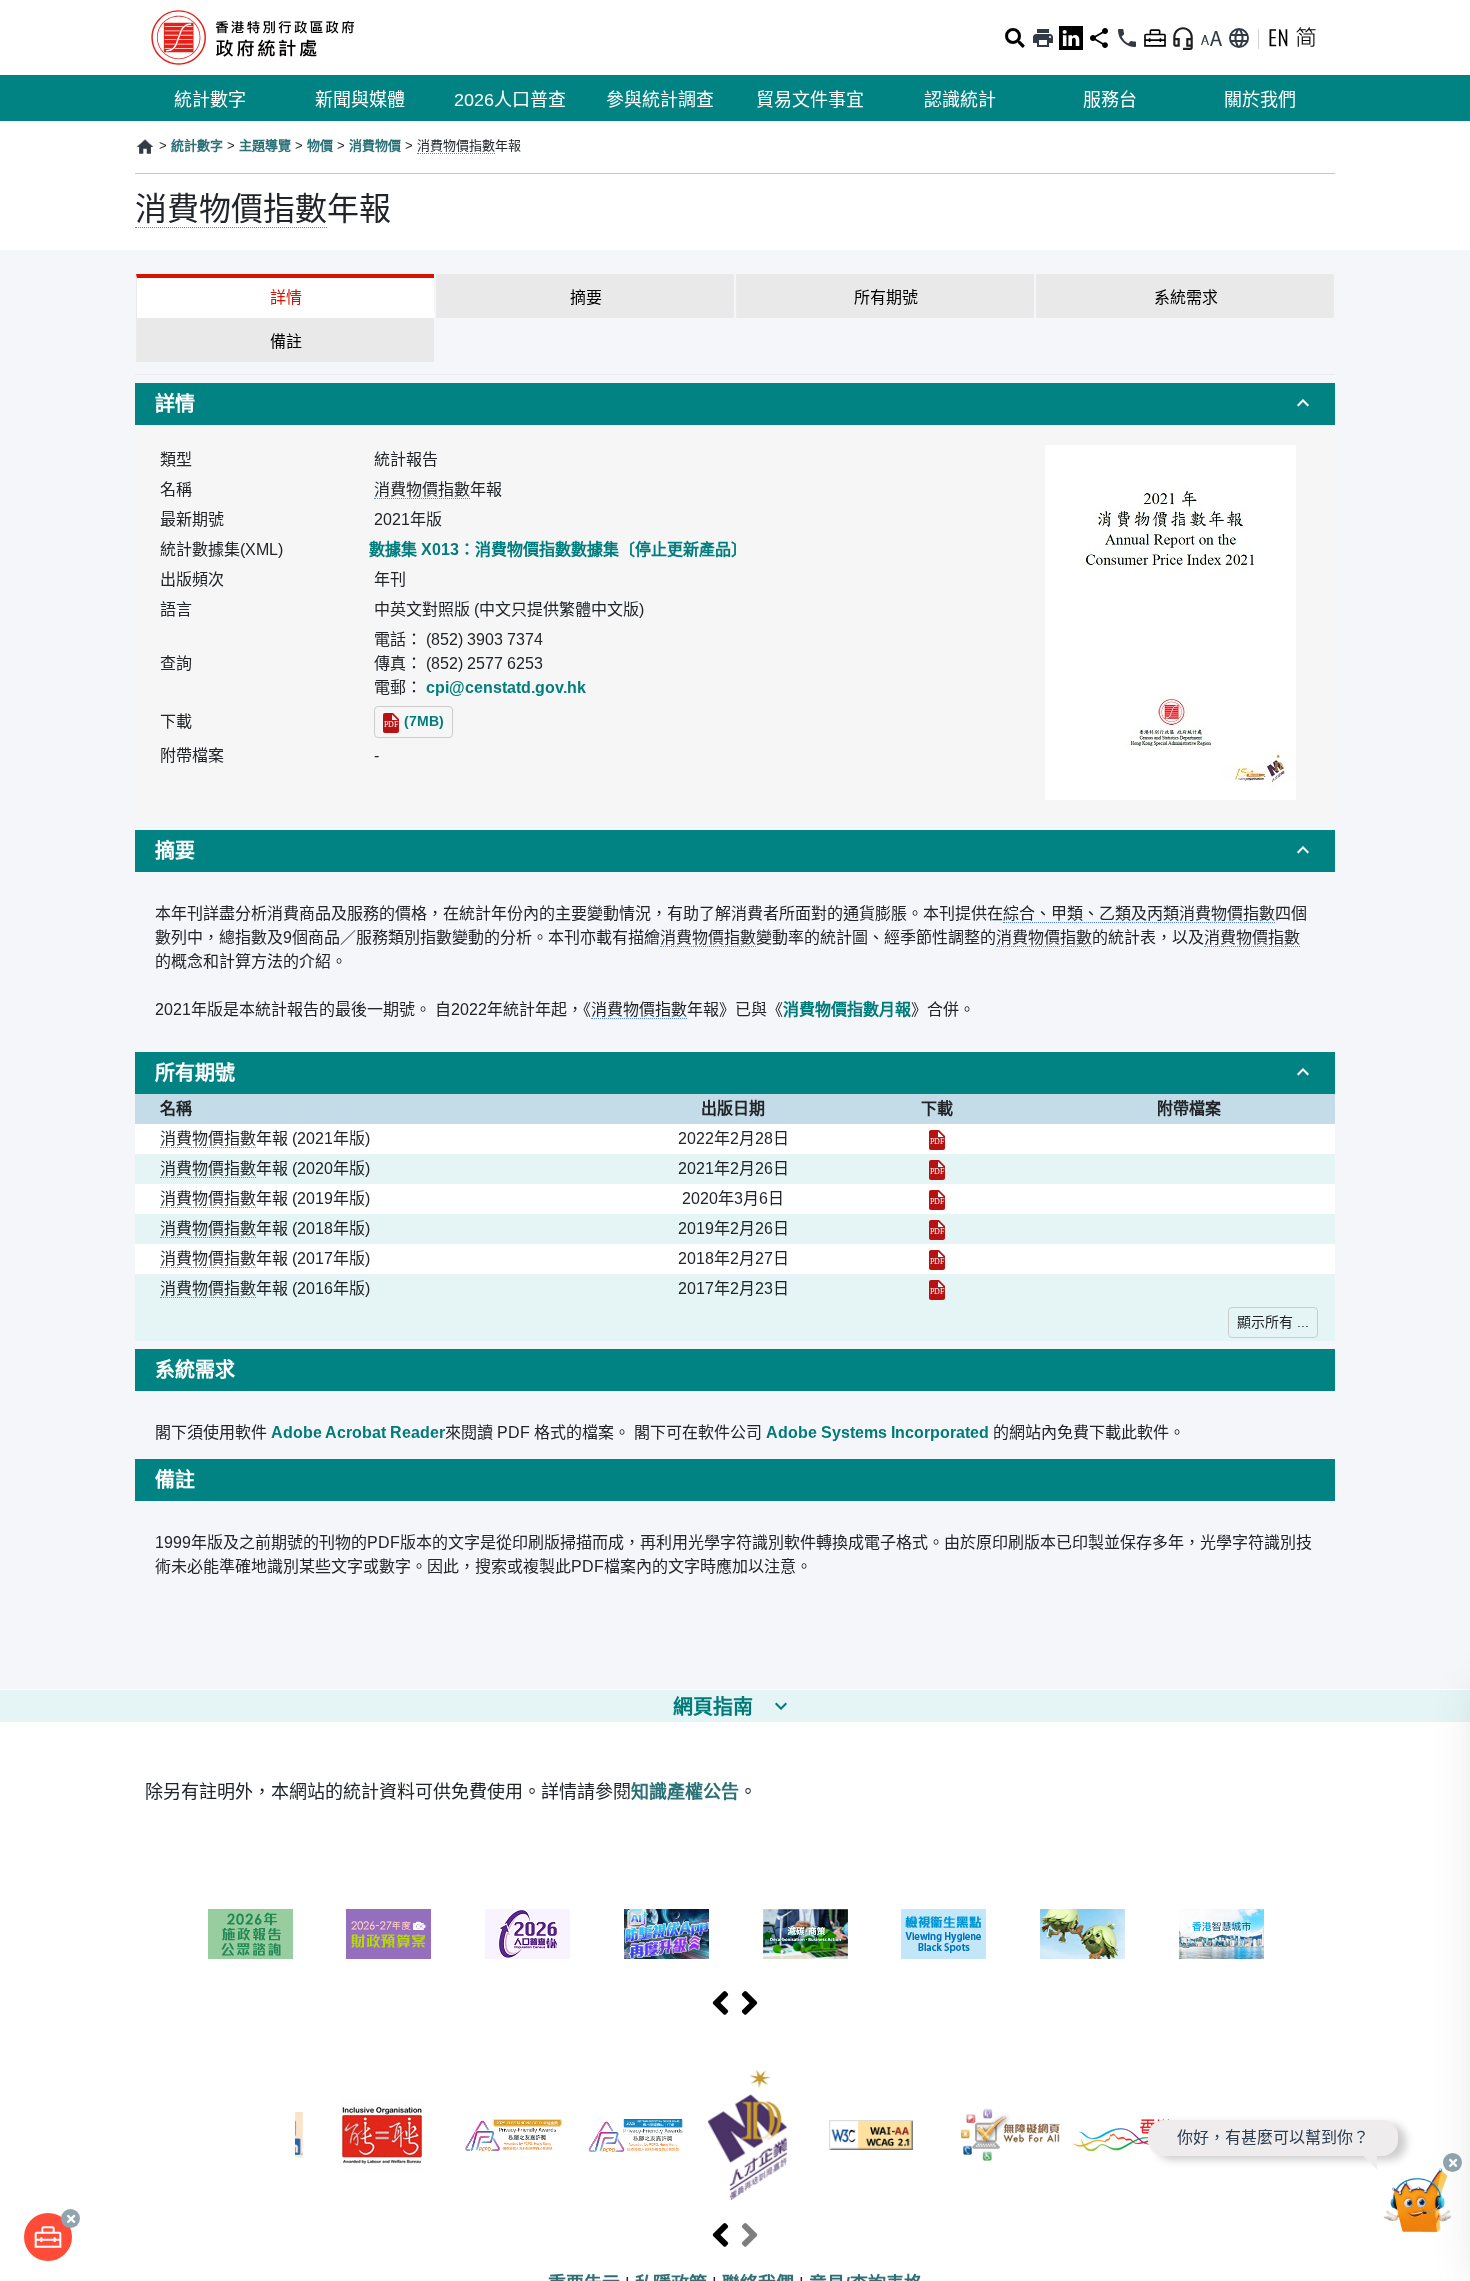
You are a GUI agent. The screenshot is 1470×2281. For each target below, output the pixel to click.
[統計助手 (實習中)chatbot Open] (1418, 2206)
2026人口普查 (510, 100)
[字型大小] (1211, 38)
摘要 (586, 297)
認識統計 (960, 100)
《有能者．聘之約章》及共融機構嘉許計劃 (382, 2135)
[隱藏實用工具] (1155, 38)
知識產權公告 (685, 1792)
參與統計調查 (660, 100)
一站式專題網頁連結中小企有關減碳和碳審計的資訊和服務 (805, 1934)
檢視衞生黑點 (943, 1934)
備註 (286, 341)
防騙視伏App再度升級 (666, 1934)
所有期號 (886, 297)
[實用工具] (48, 2237)
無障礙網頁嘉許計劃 (1011, 2135)
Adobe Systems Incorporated (877, 1432)
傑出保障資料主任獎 (635, 2135)
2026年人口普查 (527, 1934)
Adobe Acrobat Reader (358, 1432)
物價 (320, 145)
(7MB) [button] (424, 721)
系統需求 (1186, 297)
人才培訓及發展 (747, 2135)
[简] (1306, 38)
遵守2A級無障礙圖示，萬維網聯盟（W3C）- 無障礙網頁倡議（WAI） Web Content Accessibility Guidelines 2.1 (871, 2135)
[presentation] (720, 2004)
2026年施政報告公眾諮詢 (250, 1934)
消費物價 (375, 145)
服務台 (1110, 100)
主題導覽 (265, 145)
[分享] (1099, 38)
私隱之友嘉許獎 (513, 2135)
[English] (1278, 38)
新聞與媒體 (360, 100)
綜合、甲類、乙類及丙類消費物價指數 (1139, 913)
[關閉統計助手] (1452, 2162)
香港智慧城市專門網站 (1221, 1934)
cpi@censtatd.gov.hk (506, 687)
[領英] (1071, 38)
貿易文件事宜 (810, 100)
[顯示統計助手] (1183, 38)
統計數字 (210, 100)
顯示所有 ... (1273, 1322)
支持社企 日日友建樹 (1082, 1934)
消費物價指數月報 (847, 1009)
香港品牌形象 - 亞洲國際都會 (1123, 2135)
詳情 (286, 297)
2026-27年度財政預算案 (388, 1934)
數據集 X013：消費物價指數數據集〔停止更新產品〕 (558, 549)
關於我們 (1260, 100)
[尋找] (1015, 38)
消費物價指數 (456, 145)
